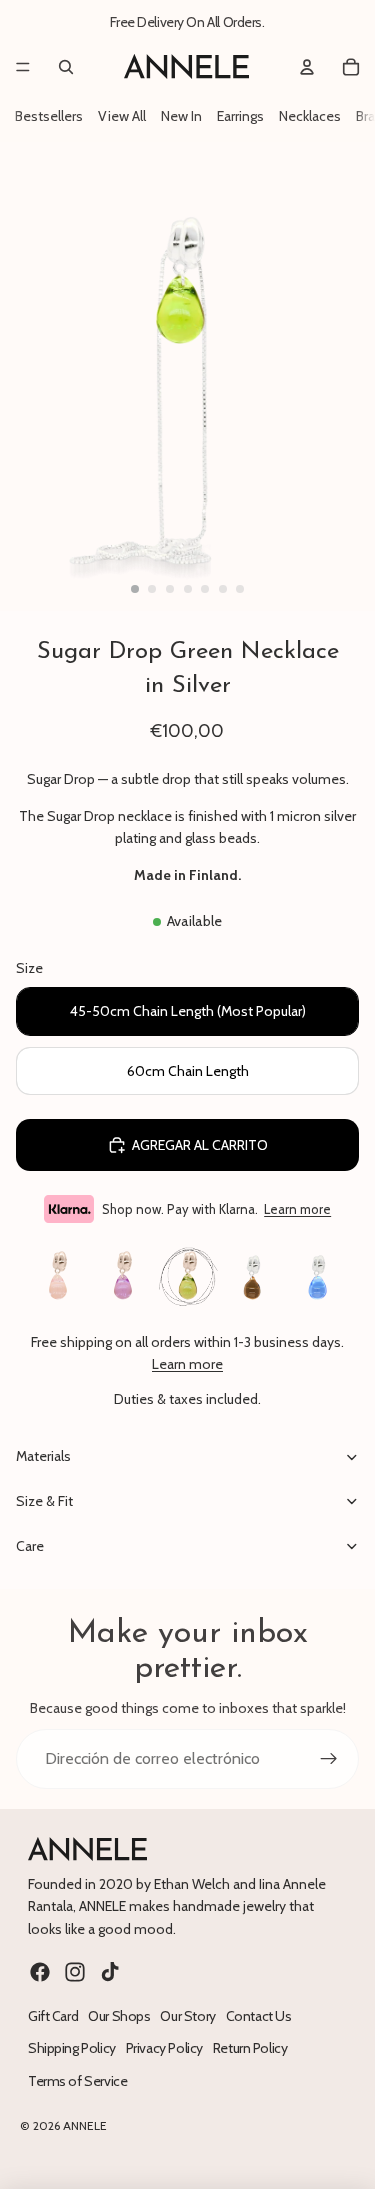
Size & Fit (44, 1501)
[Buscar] (66, 67)
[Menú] (23, 67)
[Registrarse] (329, 1759)
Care (30, 1546)
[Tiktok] (110, 1972)
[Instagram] (75, 1972)
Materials (43, 1456)
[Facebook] (40, 1972)
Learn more (297, 1209)
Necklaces (310, 116)
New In (181, 116)
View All (122, 116)
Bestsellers (49, 116)
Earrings (240, 116)
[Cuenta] (307, 67)
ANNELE (85, 2125)
